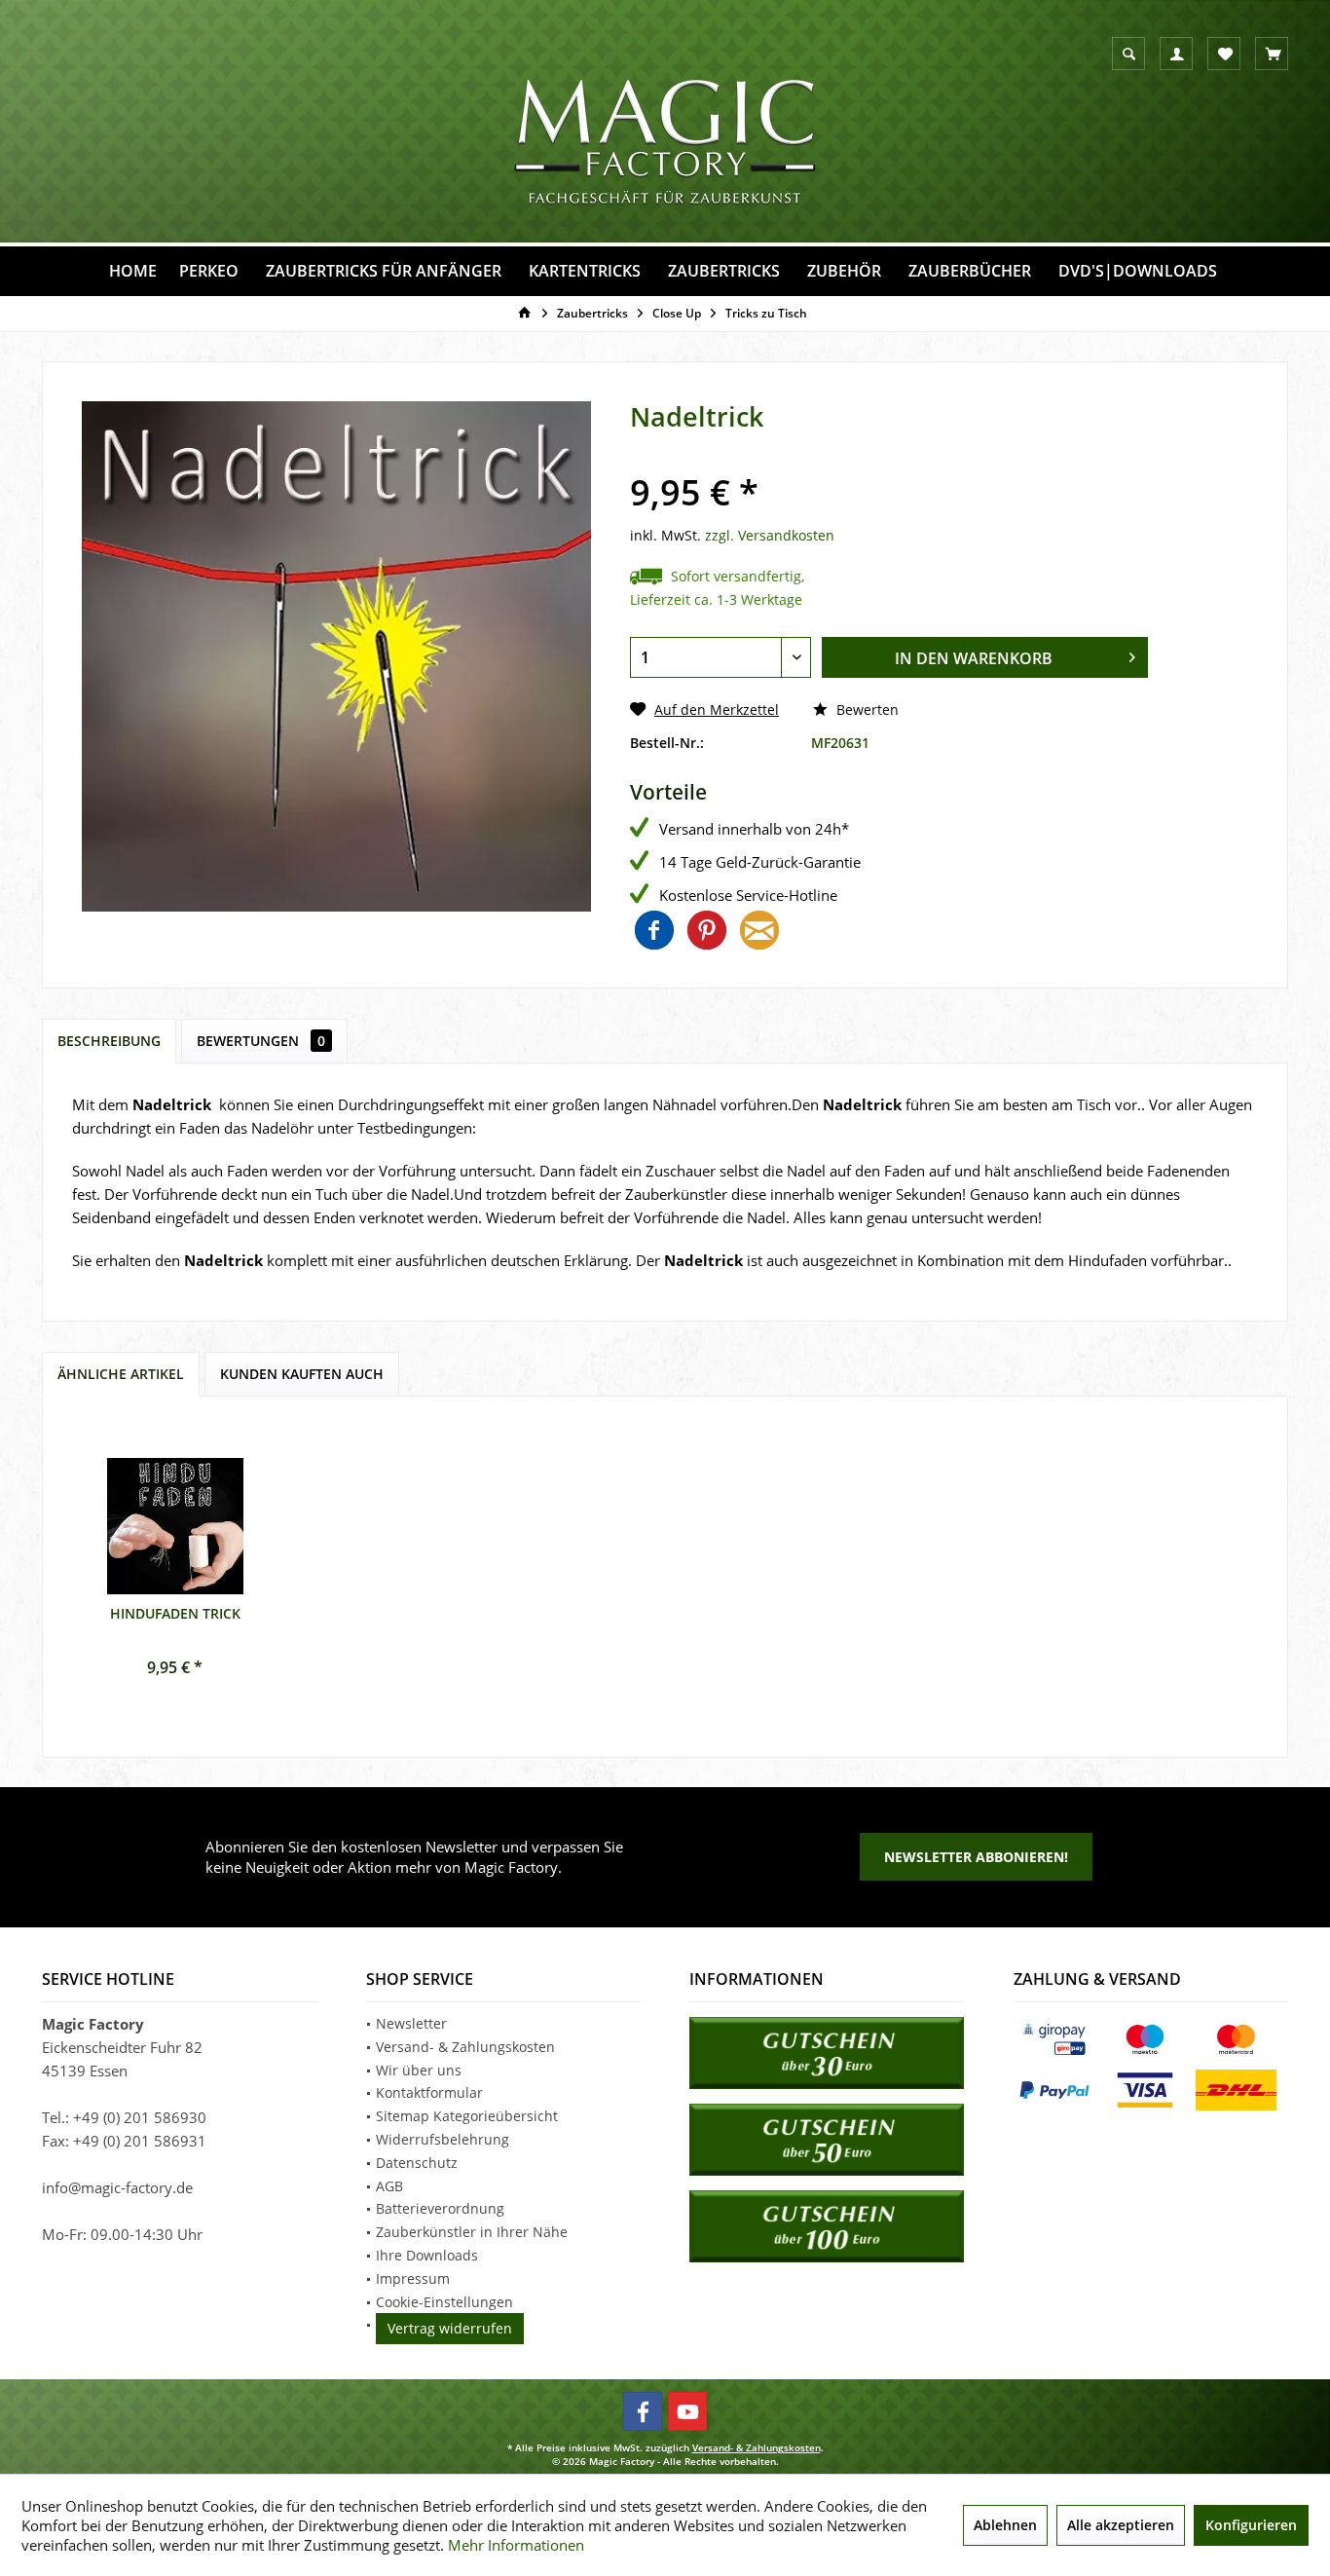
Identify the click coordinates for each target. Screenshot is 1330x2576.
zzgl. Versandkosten (770, 535)
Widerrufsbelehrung (443, 2139)
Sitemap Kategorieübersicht (467, 2116)
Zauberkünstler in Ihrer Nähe (472, 2232)
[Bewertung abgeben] (889, 463)
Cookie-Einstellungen (444, 2302)
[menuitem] (1272, 54)
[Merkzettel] (1225, 55)
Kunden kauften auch (302, 1374)
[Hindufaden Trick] (175, 1526)
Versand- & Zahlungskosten (465, 2047)
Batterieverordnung (440, 2208)
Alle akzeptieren (1121, 2525)
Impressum (413, 2278)
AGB (389, 2186)
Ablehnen (1005, 2525)
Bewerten (866, 709)
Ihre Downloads (427, 2255)
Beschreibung (109, 1041)
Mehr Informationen (516, 2545)
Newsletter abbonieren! (976, 1857)
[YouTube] (687, 2411)
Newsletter (411, 2023)
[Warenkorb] (1274, 55)
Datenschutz (417, 2163)
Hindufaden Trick (175, 1613)
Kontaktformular (429, 2092)
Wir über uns (419, 2070)
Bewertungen (261, 1041)
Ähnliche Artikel (121, 1374)
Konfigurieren (1251, 2525)
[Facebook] (643, 2411)
